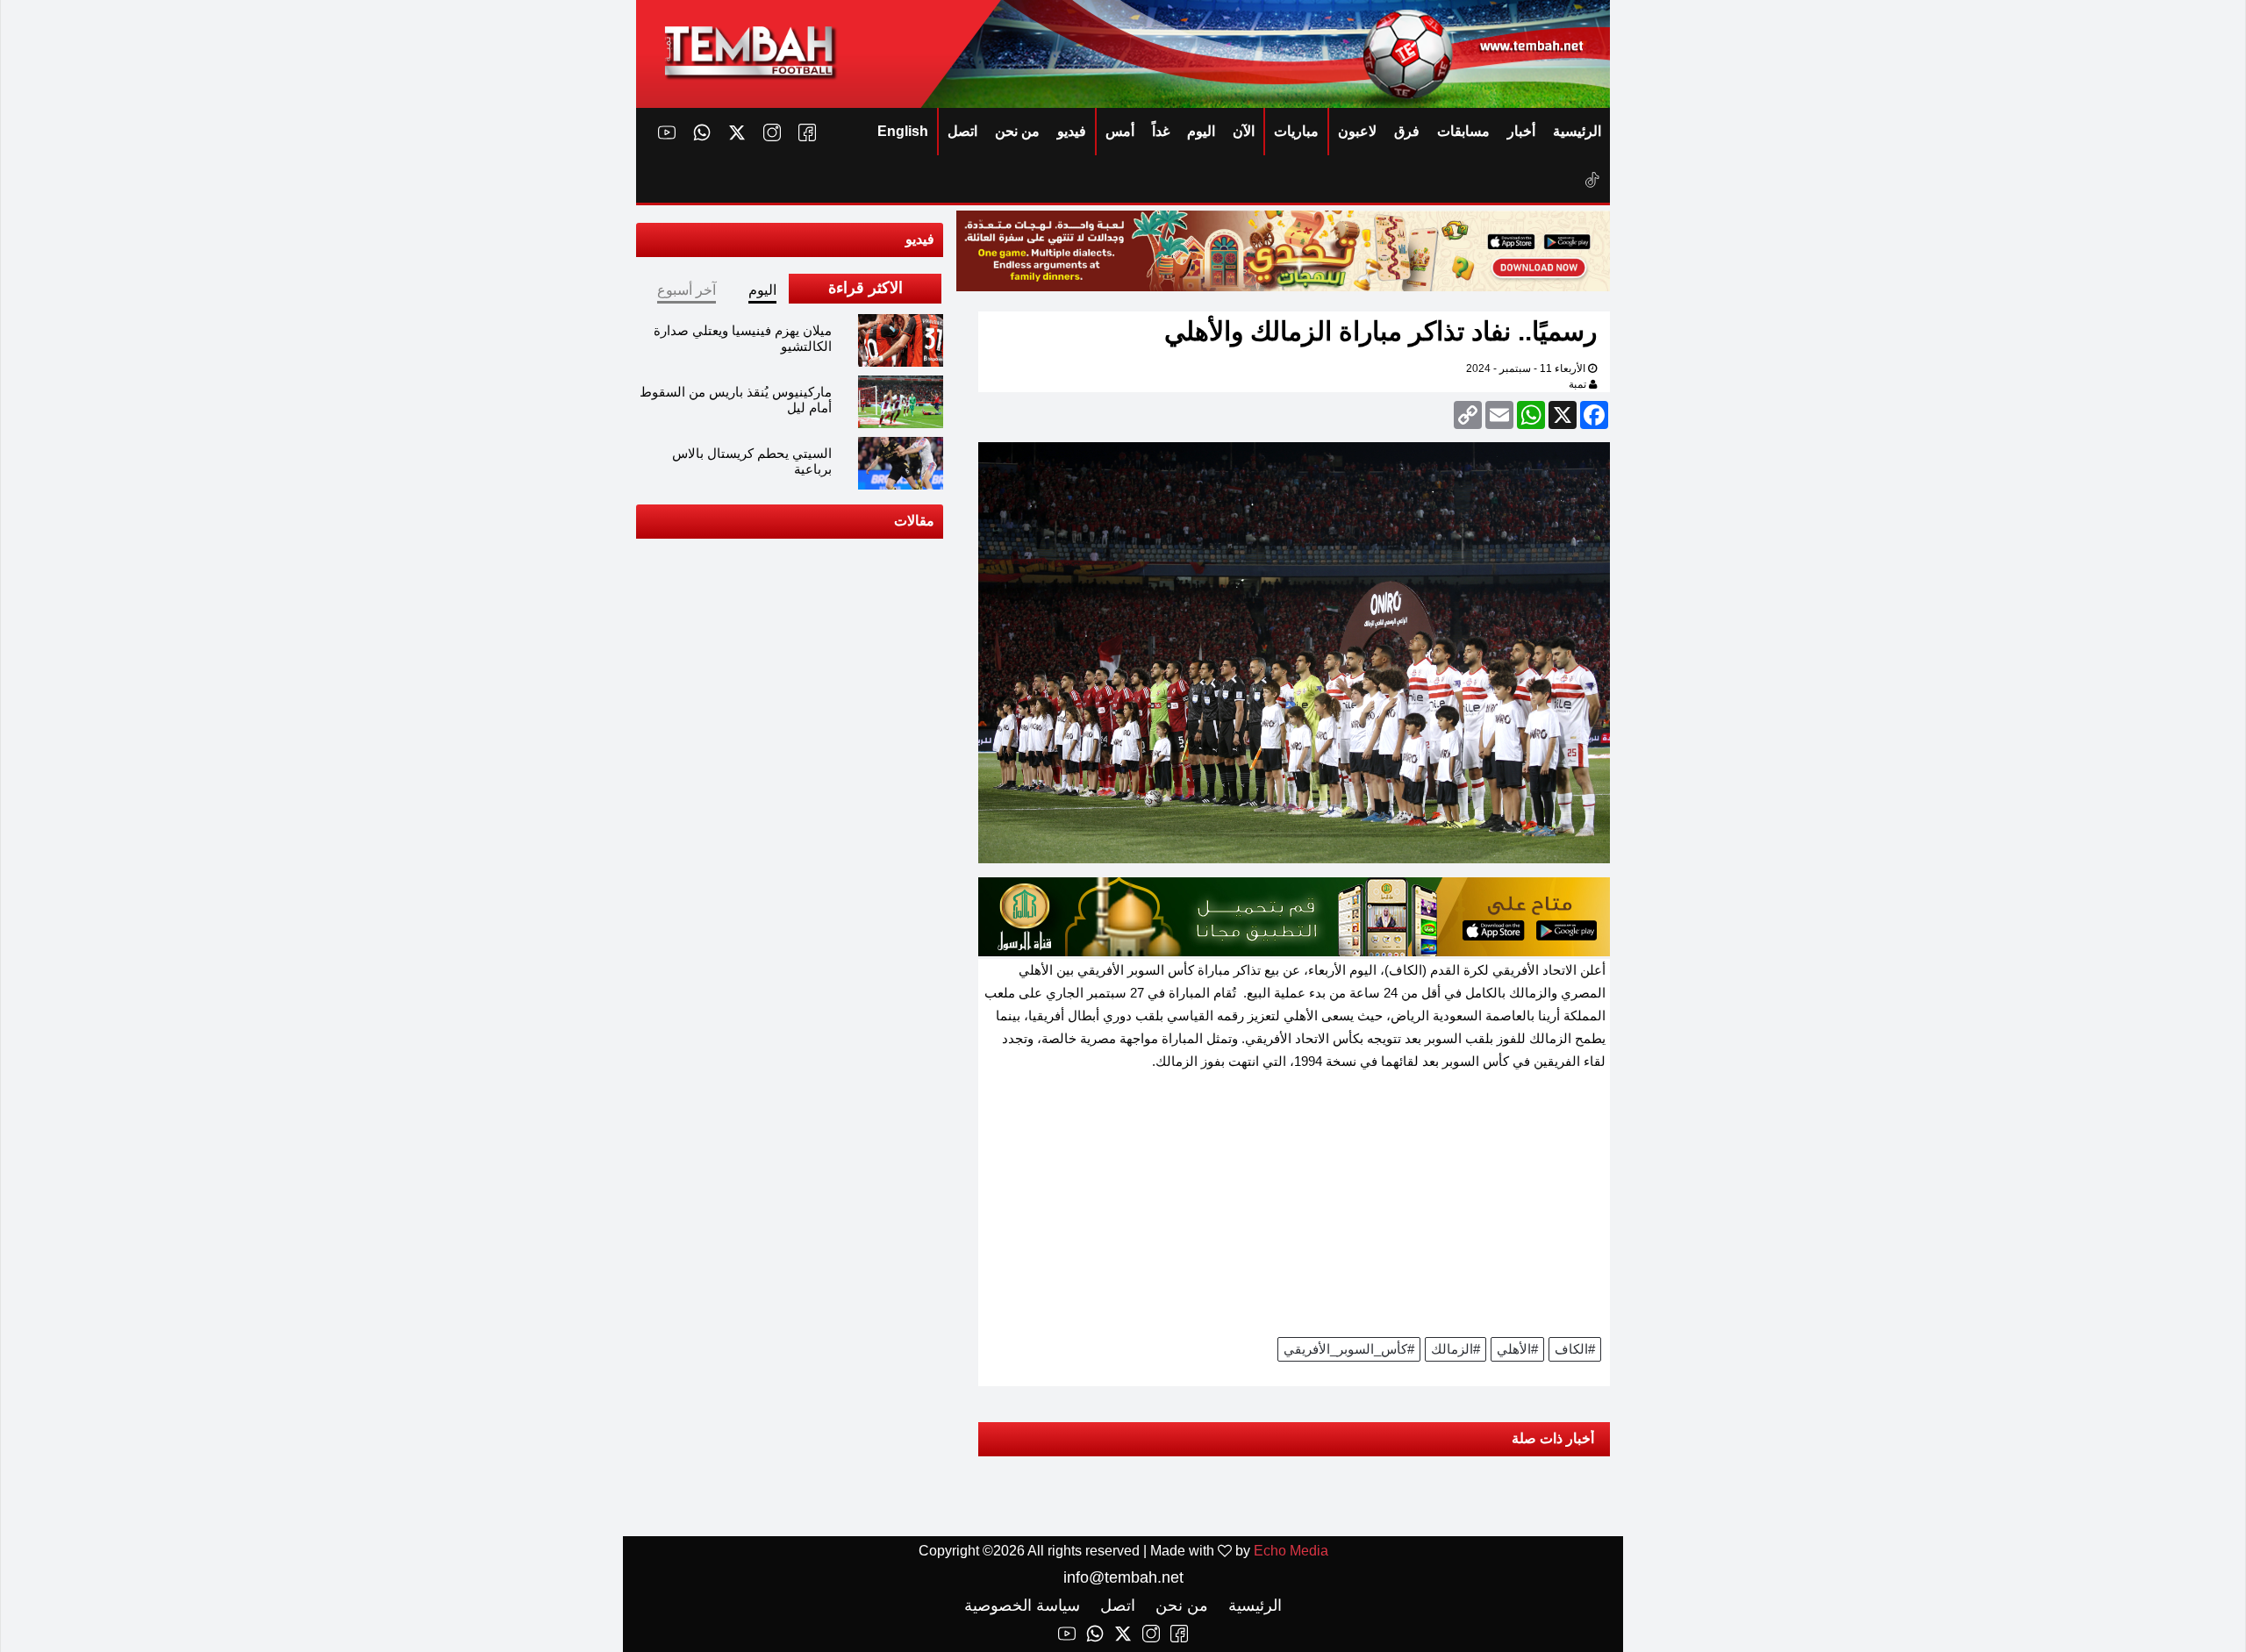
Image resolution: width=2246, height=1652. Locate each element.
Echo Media (1291, 1551)
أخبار (1521, 131)
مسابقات (1463, 131)
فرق (1407, 131)
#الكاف (1575, 1349)
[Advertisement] (1294, 1210)
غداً (1161, 131)
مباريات (1296, 131)
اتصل (962, 131)
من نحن (1017, 131)
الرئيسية (1577, 131)
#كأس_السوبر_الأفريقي (1349, 1349)
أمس (1120, 131)
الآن (1244, 131)
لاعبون (1357, 131)
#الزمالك (1456, 1349)
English (903, 131)
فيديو (1072, 131)
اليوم (1201, 131)
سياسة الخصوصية (1022, 1606)
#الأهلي (1517, 1349)
